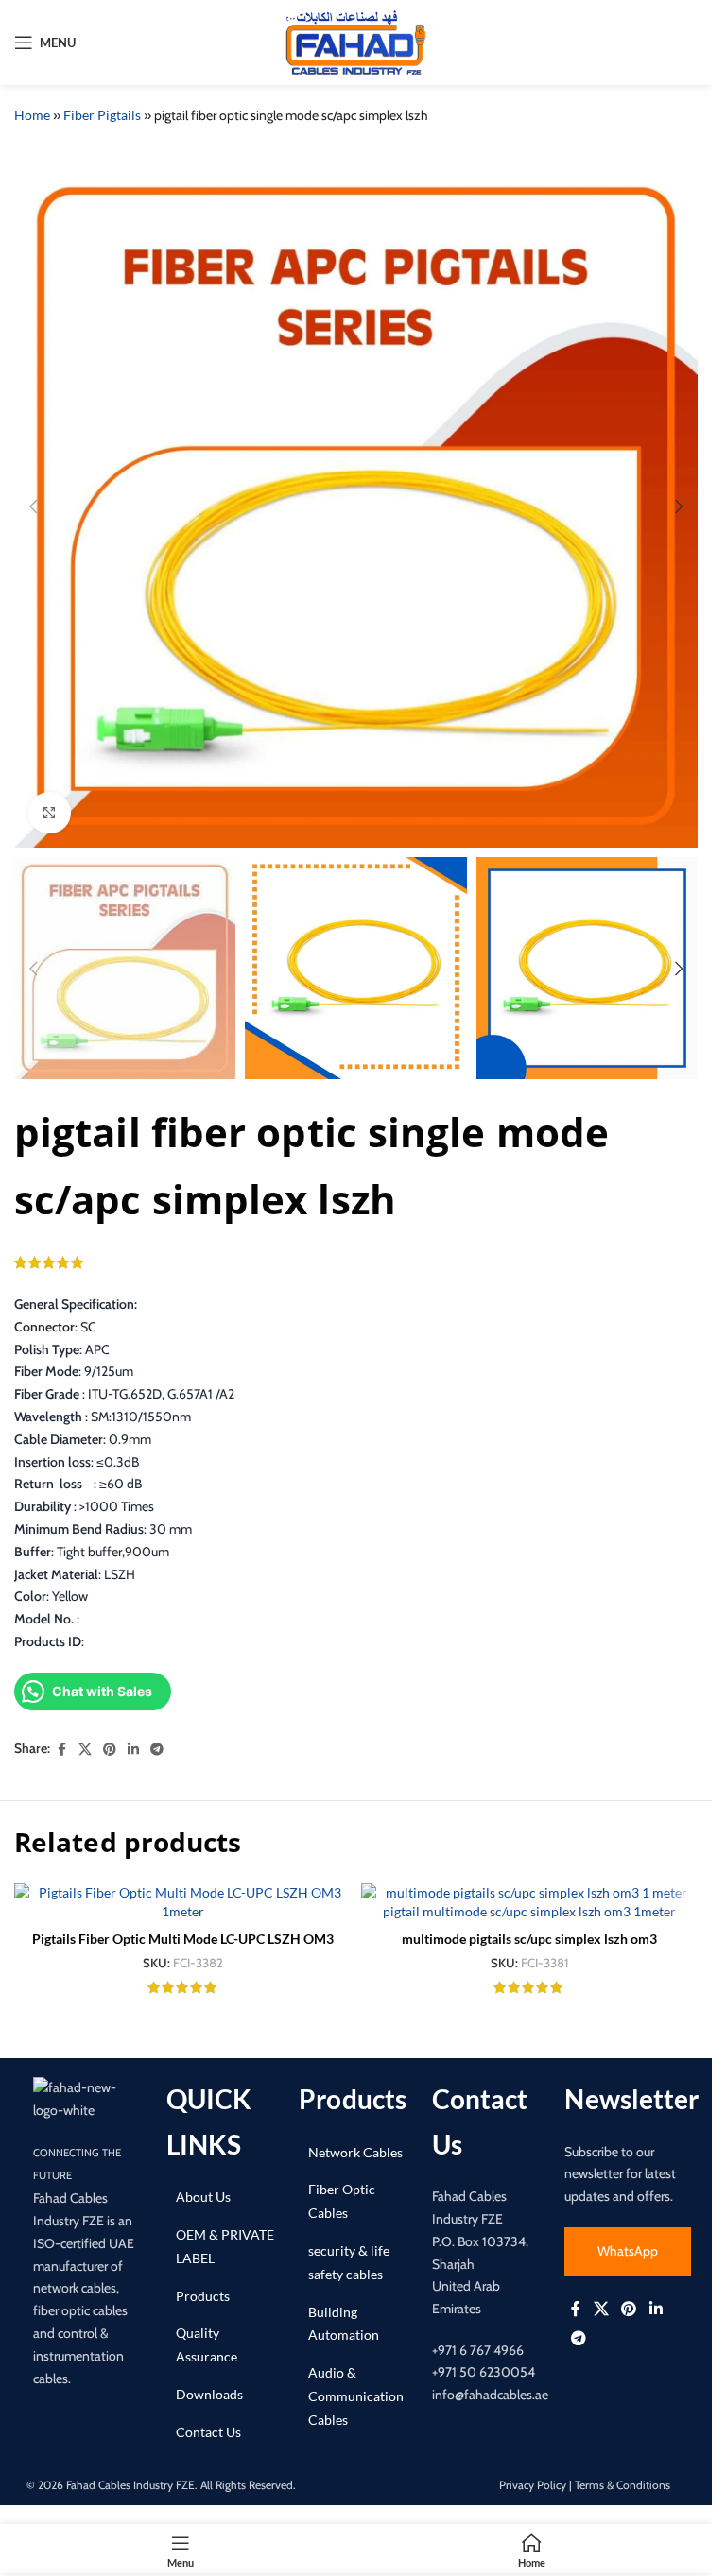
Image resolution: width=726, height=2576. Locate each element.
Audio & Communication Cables (356, 2396)
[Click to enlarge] (50, 813)
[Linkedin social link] (133, 1750)
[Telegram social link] (157, 1750)
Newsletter (631, 2099)
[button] (33, 507)
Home (32, 115)
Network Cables (355, 2152)
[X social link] (85, 1750)
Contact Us (208, 2432)
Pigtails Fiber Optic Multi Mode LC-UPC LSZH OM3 (183, 1939)
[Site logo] (356, 41)
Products (203, 2296)
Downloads (209, 2394)
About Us (203, 2197)
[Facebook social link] (61, 1750)
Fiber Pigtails (102, 115)
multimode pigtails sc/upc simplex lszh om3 (529, 1939)
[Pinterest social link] (110, 1750)
